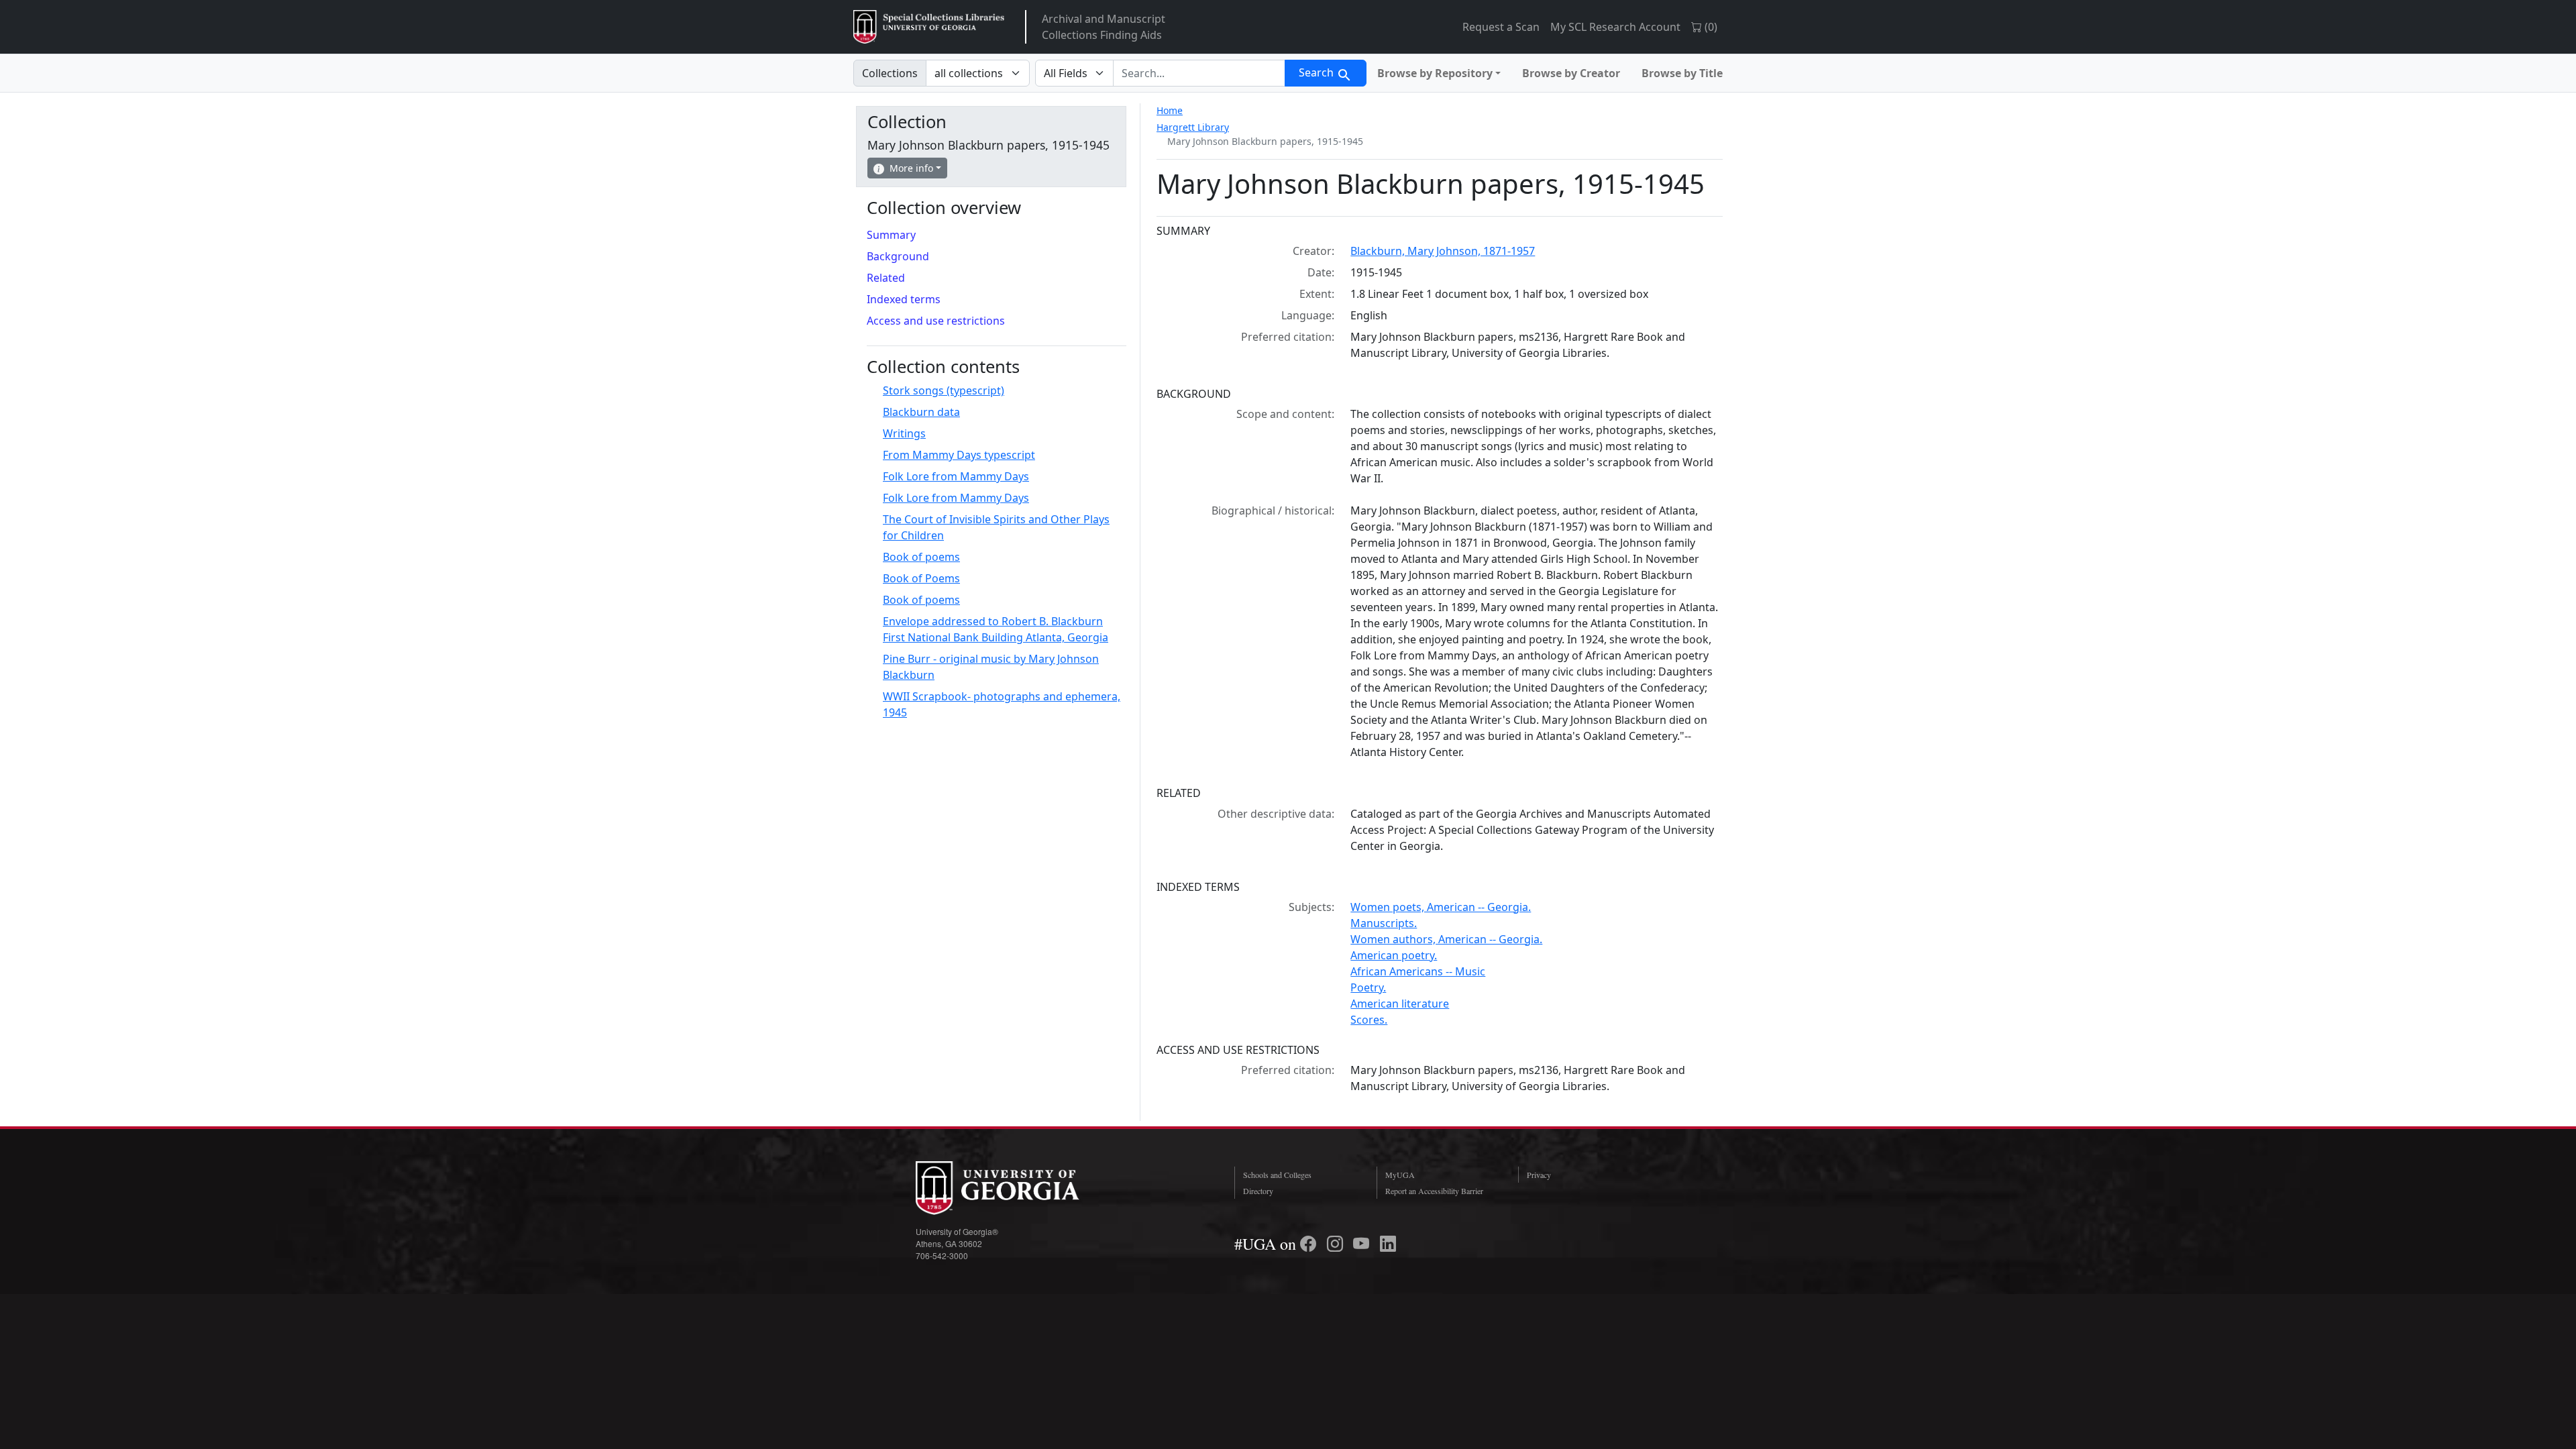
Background (898, 256)
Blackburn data (921, 412)
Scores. (1369, 1020)
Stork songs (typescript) (944, 390)
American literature (1400, 1004)
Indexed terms (904, 299)
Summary (891, 235)
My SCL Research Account (1615, 27)
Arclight (929, 27)
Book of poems (921, 557)
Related (886, 278)
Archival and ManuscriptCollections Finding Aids (1104, 27)
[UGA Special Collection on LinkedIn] (1388, 1244)
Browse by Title (1682, 73)
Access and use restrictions (936, 321)
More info (911, 168)
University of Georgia (1016, 1188)
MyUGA (1400, 1175)
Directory (1258, 1191)
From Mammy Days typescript (959, 455)
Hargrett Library (1193, 127)
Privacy (1539, 1175)
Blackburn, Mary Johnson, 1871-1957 (1443, 251)
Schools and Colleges (1277, 1175)
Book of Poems (921, 578)
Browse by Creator (1571, 73)
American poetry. (1394, 955)
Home (1170, 110)
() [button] (1710, 27)
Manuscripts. (1384, 923)
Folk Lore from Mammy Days (956, 476)
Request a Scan (1501, 27)
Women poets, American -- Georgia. (1441, 907)
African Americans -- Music (1418, 971)
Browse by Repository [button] (1435, 73)
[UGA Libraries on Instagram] (1337, 1244)
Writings (904, 433)
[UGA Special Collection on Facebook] (1310, 1244)
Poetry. (1368, 987)
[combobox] (1199, 73)
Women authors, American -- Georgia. (1446, 939)
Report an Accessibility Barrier (1434, 1191)
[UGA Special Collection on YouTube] (1363, 1244)
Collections (890, 73)
